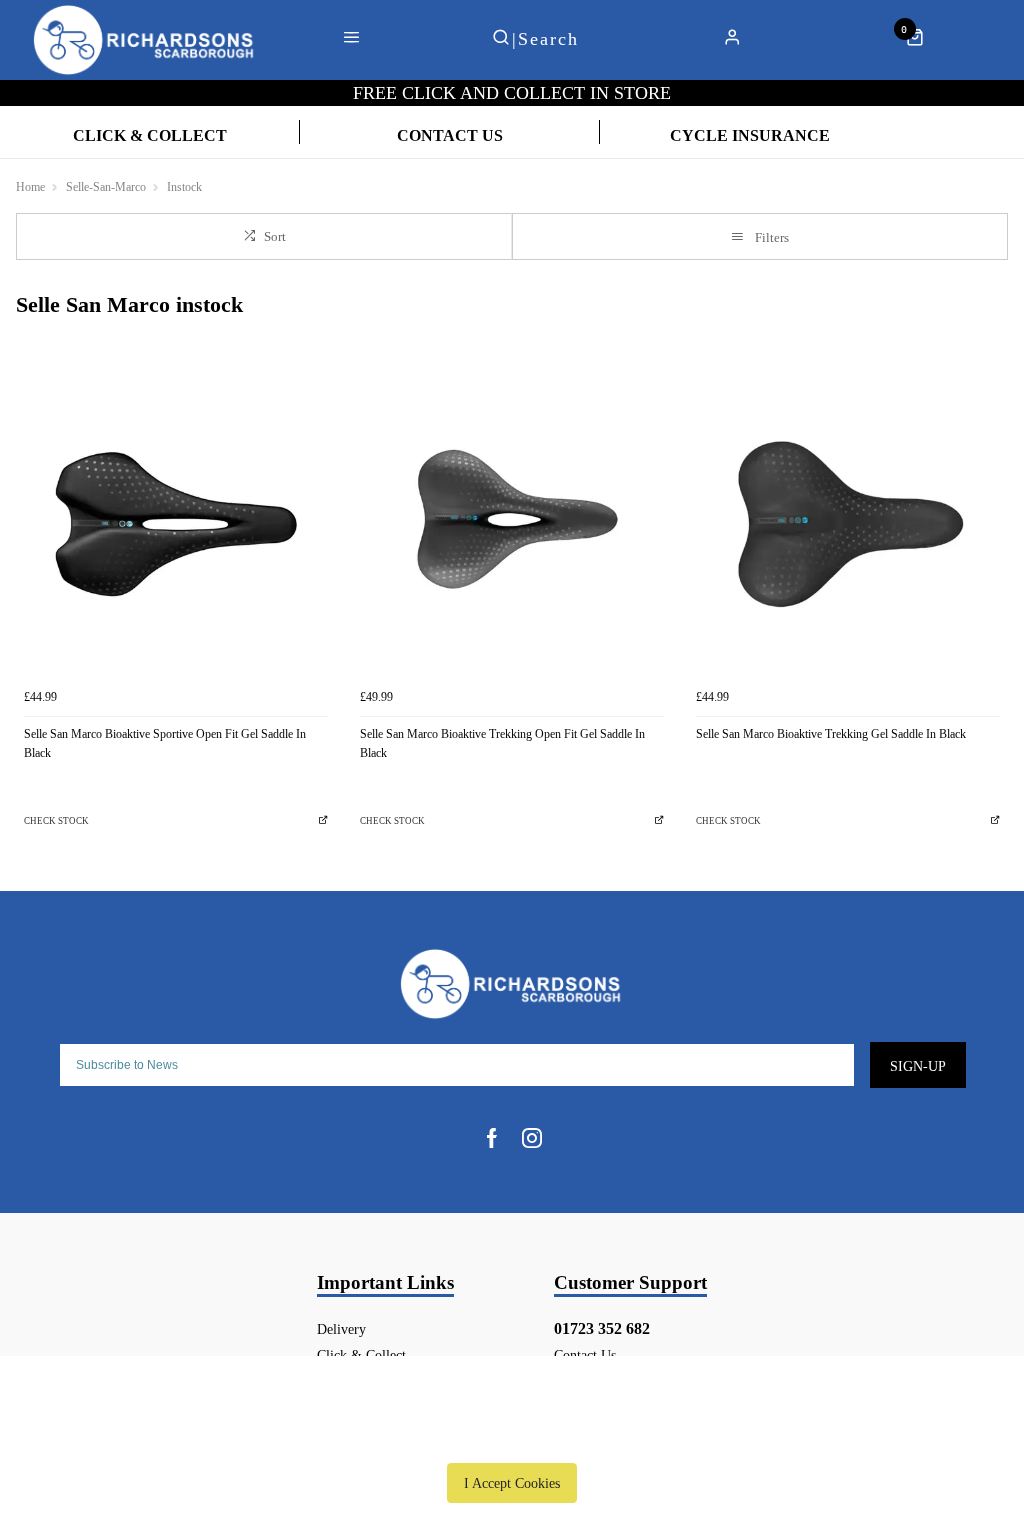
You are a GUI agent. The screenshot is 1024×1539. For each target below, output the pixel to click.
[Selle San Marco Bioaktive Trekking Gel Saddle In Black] (848, 527)
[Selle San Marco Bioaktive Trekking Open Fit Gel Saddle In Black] (512, 527)
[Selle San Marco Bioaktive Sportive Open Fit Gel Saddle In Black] (176, 527)
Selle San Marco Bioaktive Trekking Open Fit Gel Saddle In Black (502, 743)
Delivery (341, 1329)
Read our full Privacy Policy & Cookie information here (512, 1437)
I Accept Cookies (512, 1483)
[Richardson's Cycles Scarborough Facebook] (492, 1138)
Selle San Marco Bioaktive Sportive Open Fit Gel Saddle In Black (165, 743)
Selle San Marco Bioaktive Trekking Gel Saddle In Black (831, 734)
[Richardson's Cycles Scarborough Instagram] (532, 1138)
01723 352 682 (602, 1328)
